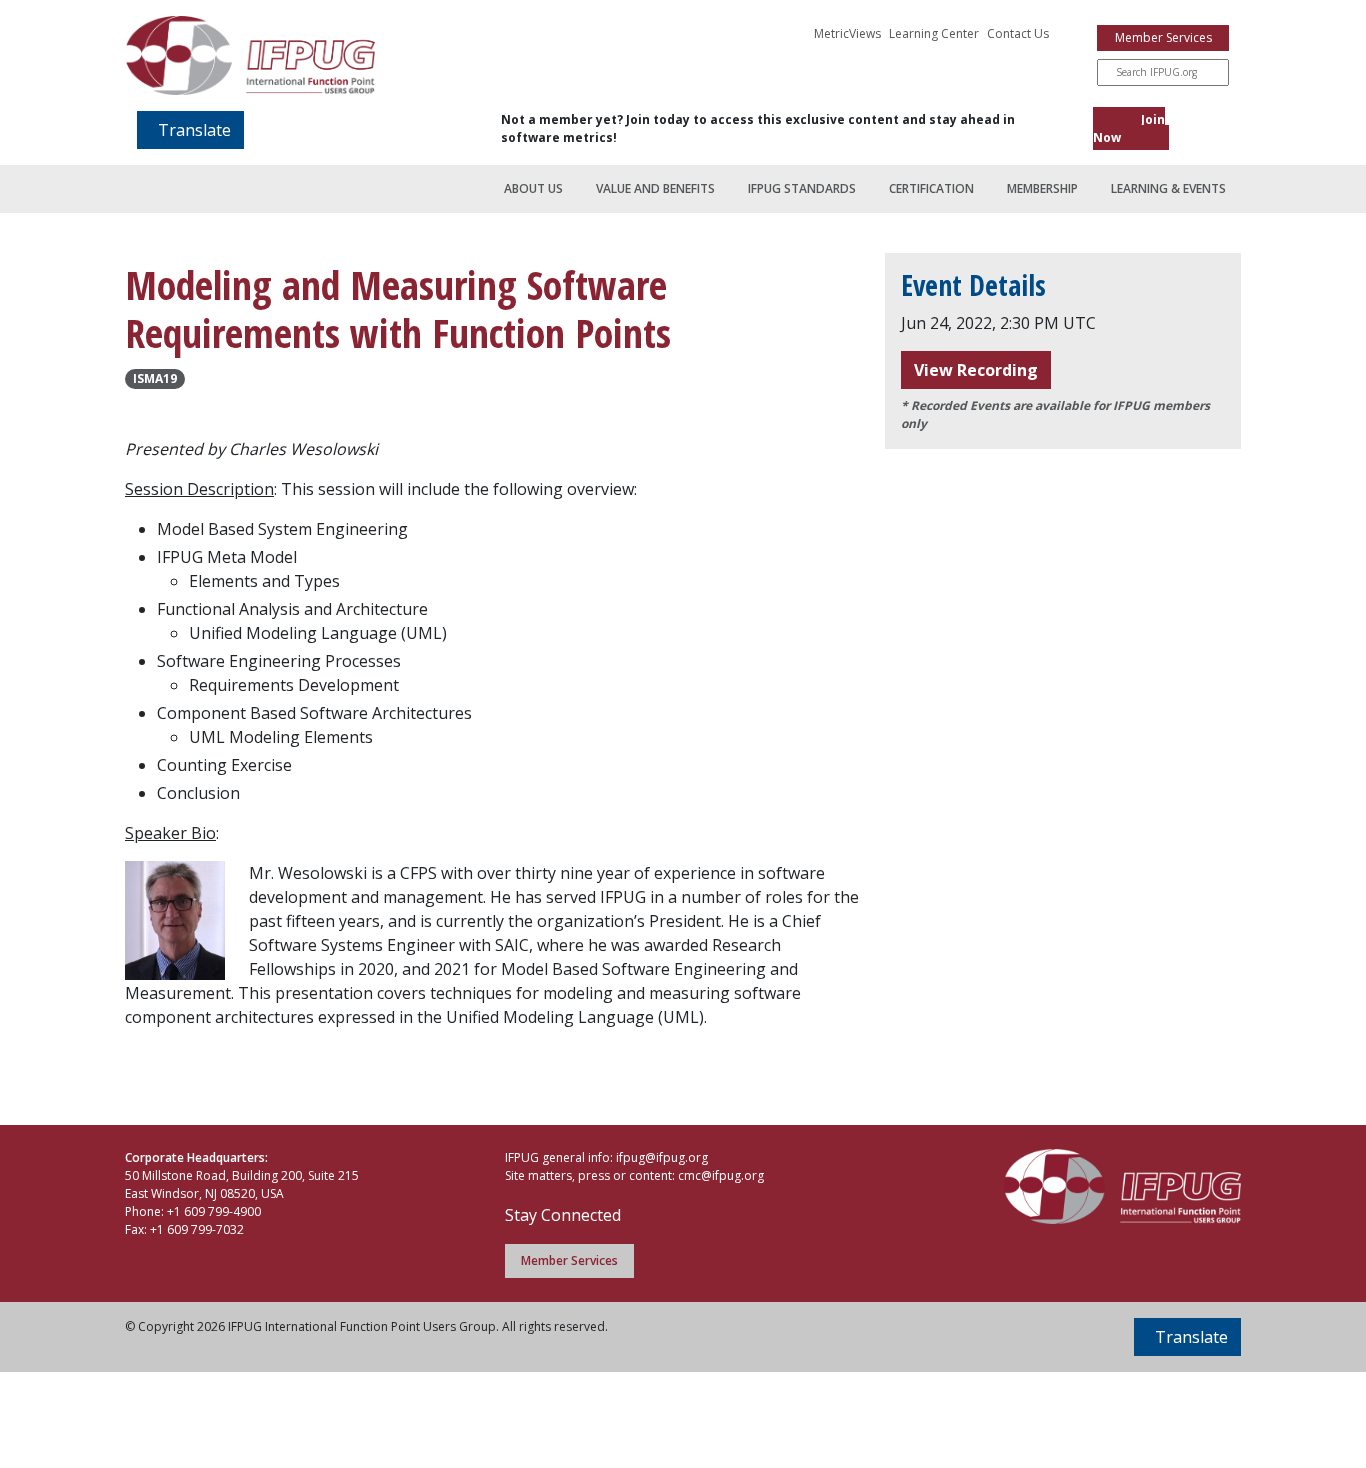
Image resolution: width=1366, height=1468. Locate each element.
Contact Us (1018, 33)
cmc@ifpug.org (721, 1175)
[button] (190, 130)
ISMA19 (155, 378)
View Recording (976, 370)
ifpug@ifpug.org (662, 1157)
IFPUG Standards (802, 188)
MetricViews (847, 33)
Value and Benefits (655, 188)
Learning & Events (1168, 188)
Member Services (1163, 37)
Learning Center (934, 33)
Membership (1042, 188)
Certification (931, 188)
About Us (533, 188)
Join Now (1129, 128)
